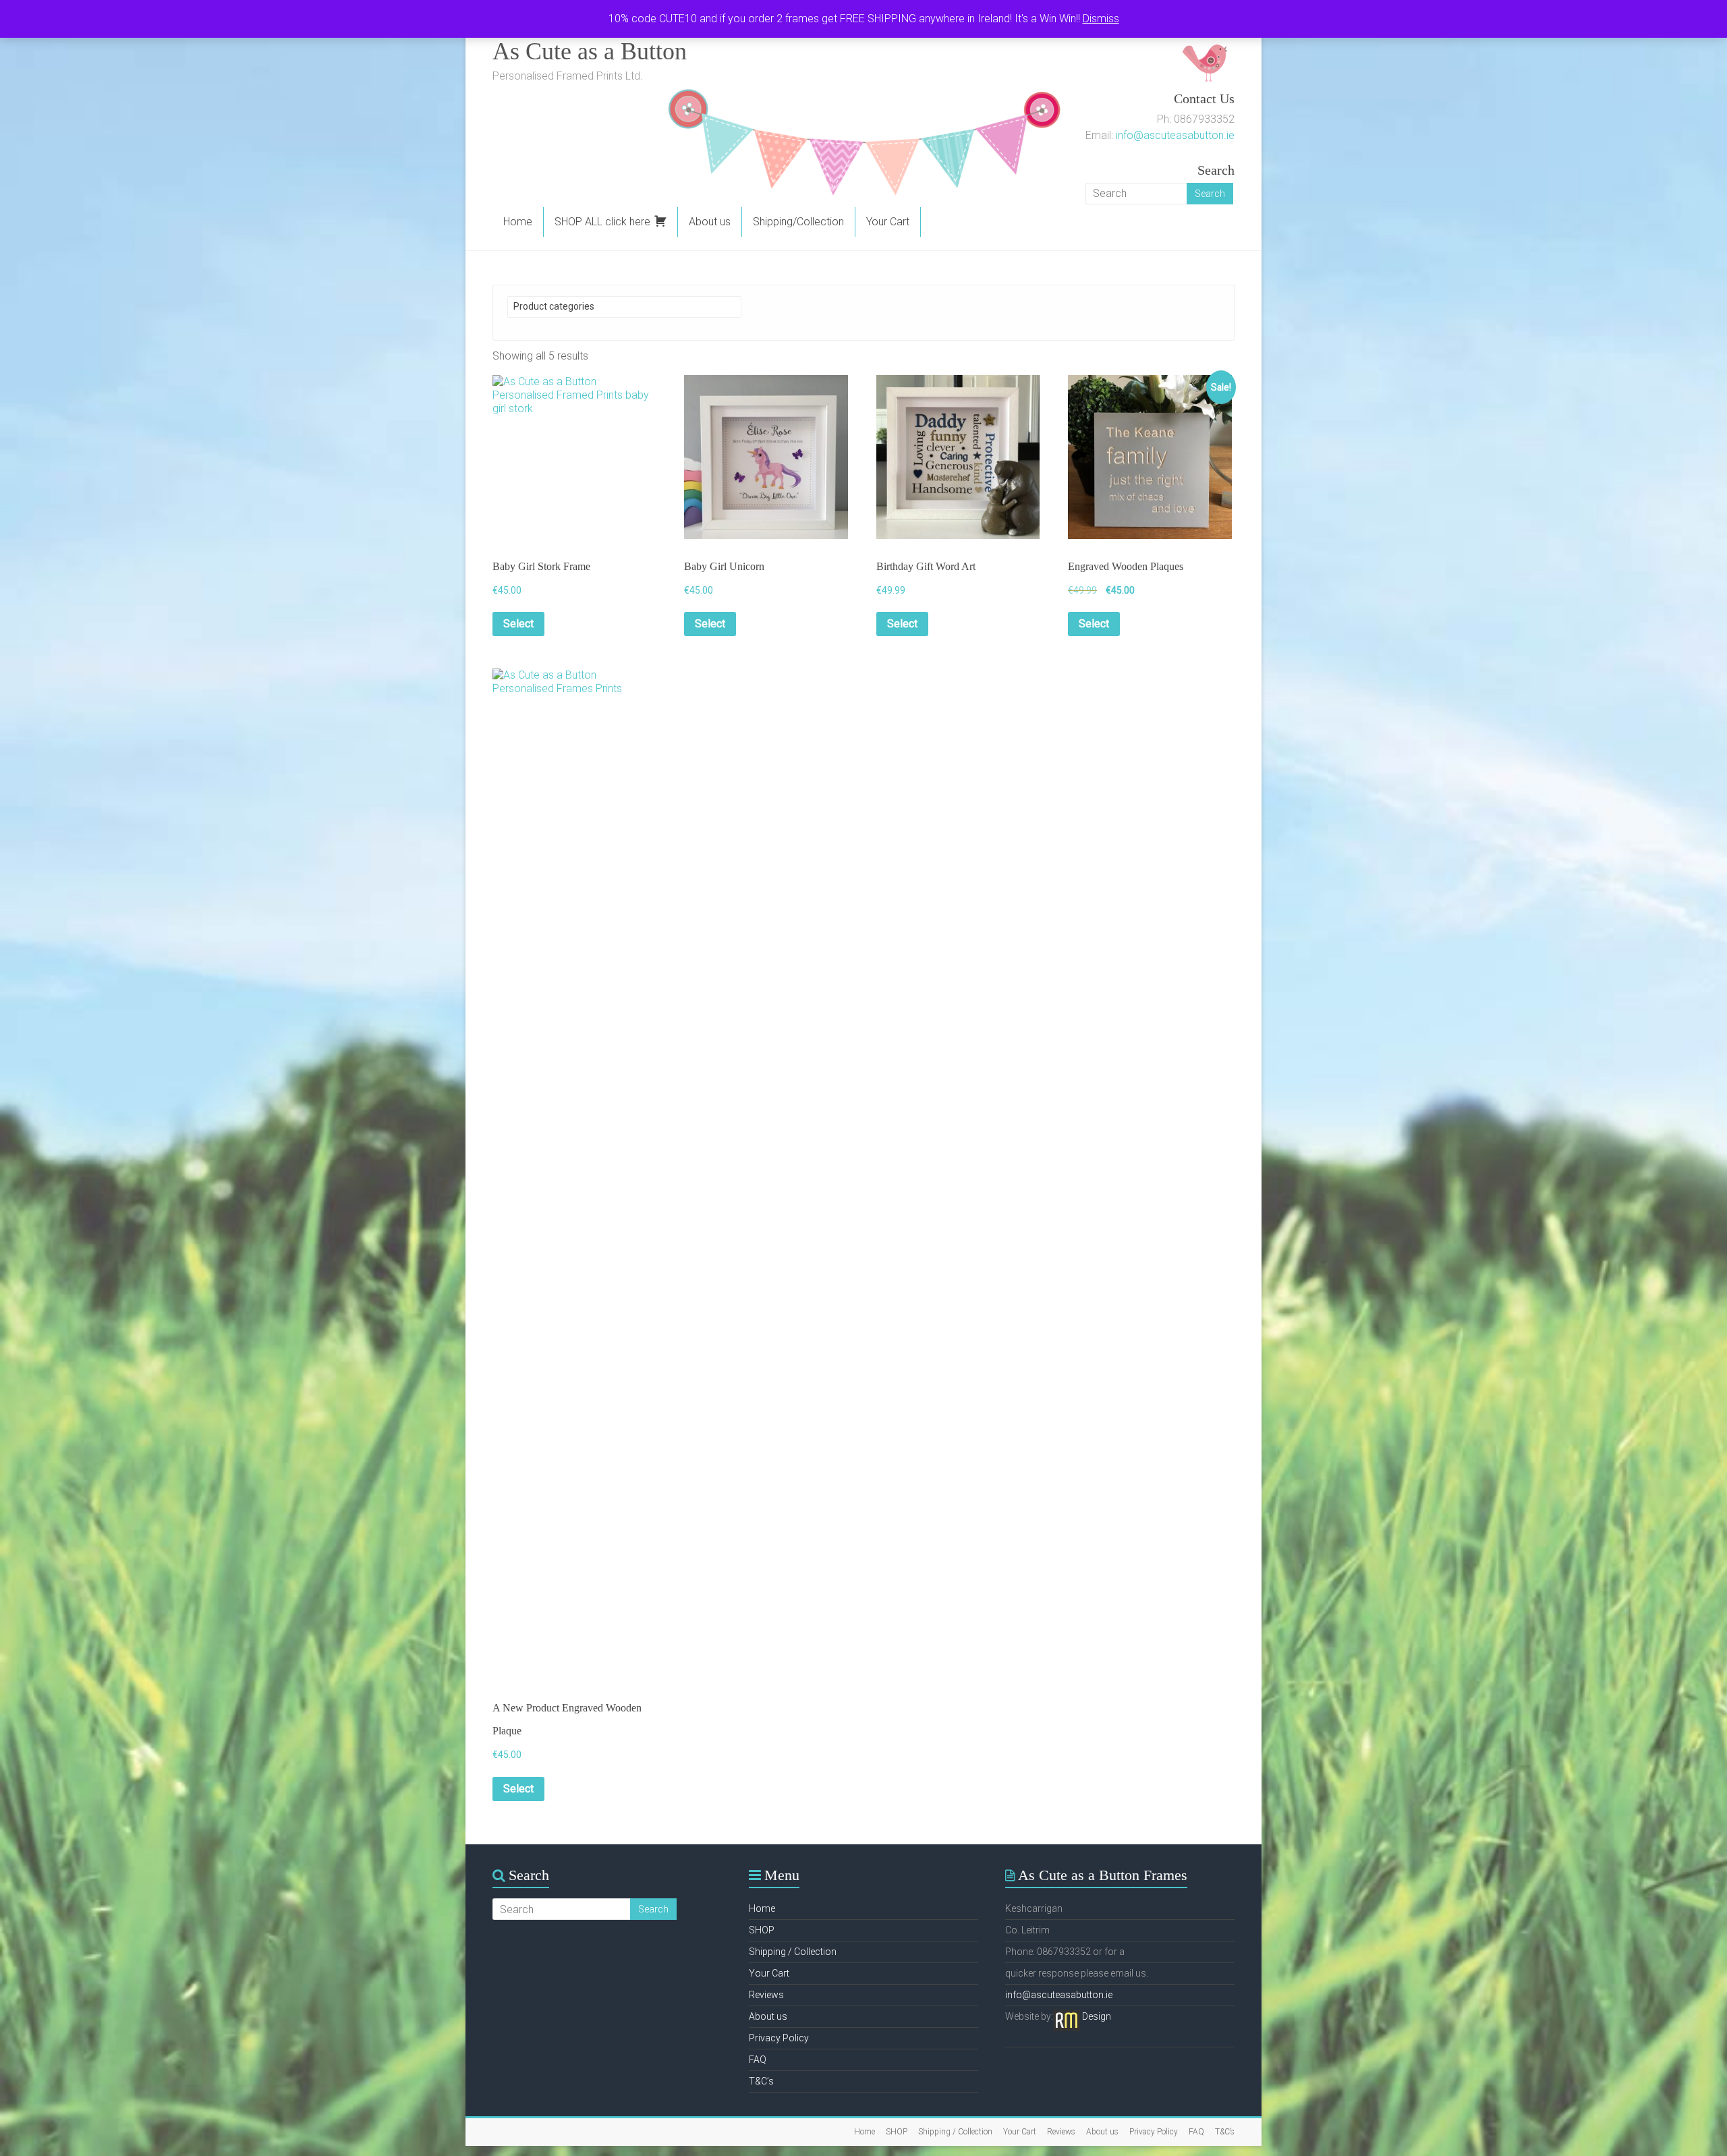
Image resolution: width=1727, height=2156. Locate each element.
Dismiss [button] (1101, 19)
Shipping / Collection (793, 1952)
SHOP (762, 1930)
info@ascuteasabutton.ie (1175, 135)
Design (1097, 2016)
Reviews (766, 1995)
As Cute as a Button (590, 51)
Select (518, 624)
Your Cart (888, 222)
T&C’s (761, 2081)
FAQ (758, 2060)
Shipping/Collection (798, 222)
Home (518, 222)
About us (710, 222)
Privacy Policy (779, 2038)
